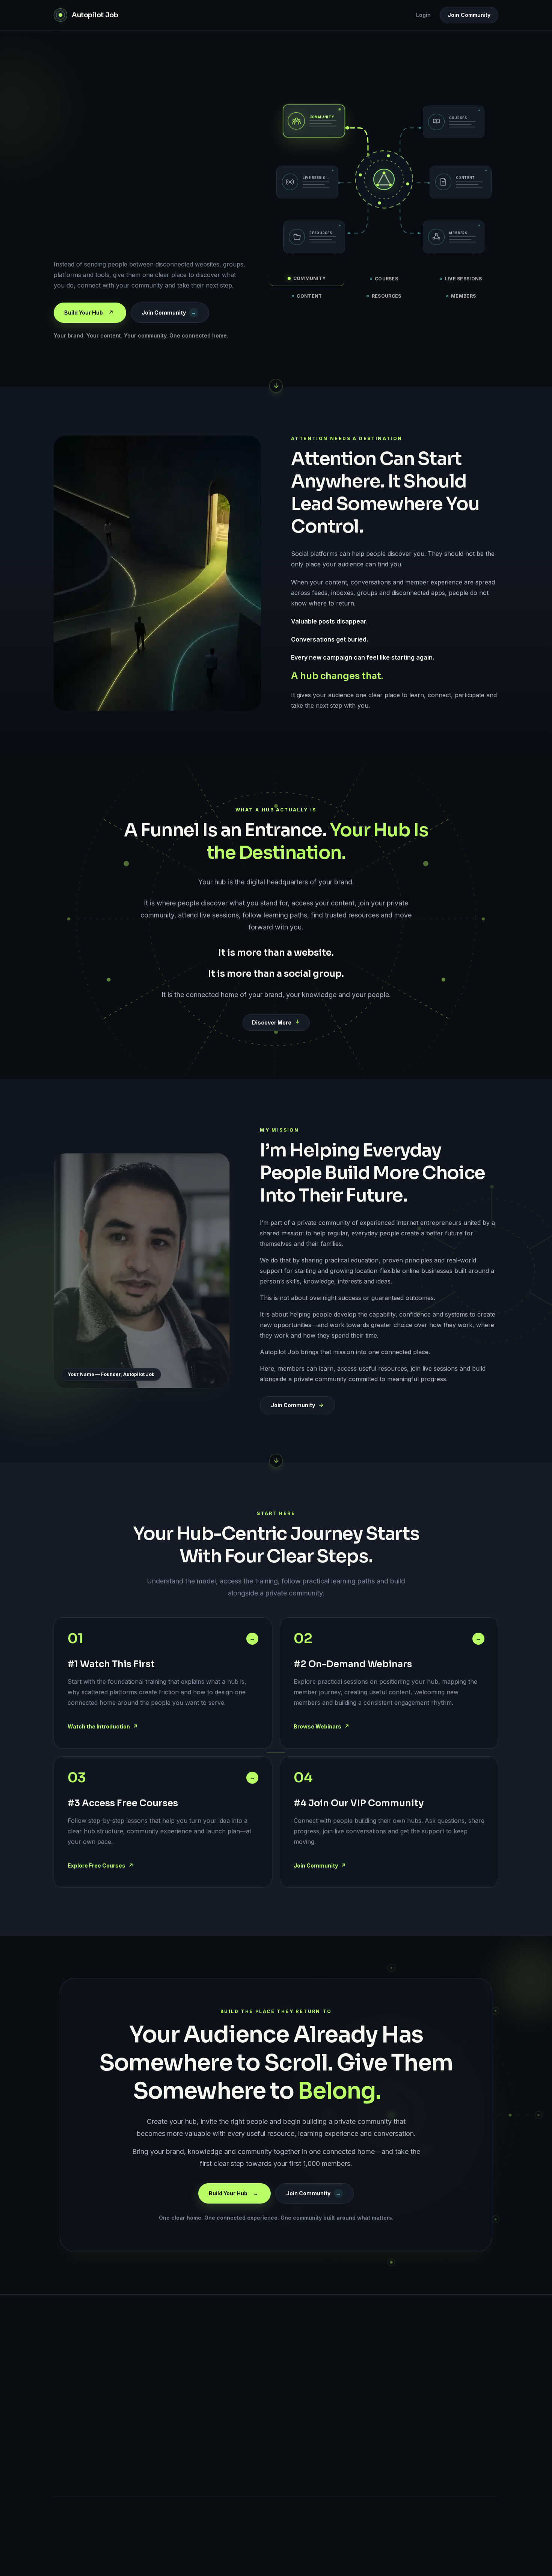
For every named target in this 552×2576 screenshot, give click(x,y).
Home (215, 2361)
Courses (218, 2445)
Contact (320, 2424)
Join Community (469, 15)
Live (213, 2424)
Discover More (272, 1022)
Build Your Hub (89, 313)
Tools (215, 2466)
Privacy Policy (431, 2361)
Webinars (219, 2382)
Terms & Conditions (437, 2382)
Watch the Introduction (103, 1726)
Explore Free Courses (100, 1865)
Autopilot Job (96, 2336)
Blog (213, 2403)
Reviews (218, 2487)
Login (423, 15)
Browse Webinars (321, 1726)
